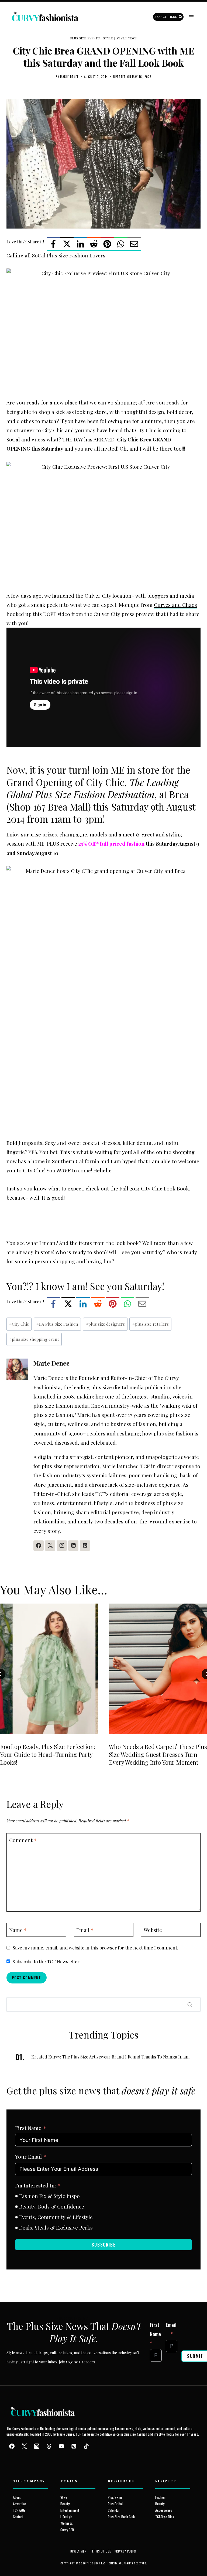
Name (18, 1930)
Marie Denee (69, 77)
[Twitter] (24, 2446)
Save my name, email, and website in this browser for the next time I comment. (95, 1948)
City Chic (19, 1324)
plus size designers (105, 1324)
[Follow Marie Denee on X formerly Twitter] (50, 1546)
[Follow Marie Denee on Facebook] (39, 1546)
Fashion (160, 2497)
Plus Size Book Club (121, 2517)
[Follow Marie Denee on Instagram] (62, 1546)
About (17, 2497)
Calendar (114, 2510)
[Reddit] (94, 244)
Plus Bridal (115, 2504)
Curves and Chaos (175, 605)
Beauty (65, 2504)
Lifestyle (66, 2517)
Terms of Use (101, 2551)
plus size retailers (151, 1324)
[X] (67, 244)
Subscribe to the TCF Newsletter (46, 1961)
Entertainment (70, 2510)
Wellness (67, 2523)
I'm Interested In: (35, 2185)
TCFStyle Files (165, 2517)
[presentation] (49, 1669)
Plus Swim (115, 2497)
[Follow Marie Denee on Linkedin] (73, 1546)
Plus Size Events (85, 38)
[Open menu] (191, 17)
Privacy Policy (126, 2551)
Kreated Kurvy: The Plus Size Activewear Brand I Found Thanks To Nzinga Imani (110, 2057)
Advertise (19, 2504)
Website (153, 1930)
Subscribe (103, 2245)
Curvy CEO (67, 2530)
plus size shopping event (34, 1339)
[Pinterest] (107, 244)
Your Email (28, 2156)
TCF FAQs (19, 2510)
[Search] (190, 2005)
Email (85, 1930)
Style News (127, 38)
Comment (23, 1840)
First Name (28, 2128)
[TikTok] (86, 2446)
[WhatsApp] (121, 244)
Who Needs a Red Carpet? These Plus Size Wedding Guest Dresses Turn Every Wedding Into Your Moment (158, 1754)
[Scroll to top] (14, 2559)
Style (108, 38)
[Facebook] (53, 244)
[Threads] (49, 2446)
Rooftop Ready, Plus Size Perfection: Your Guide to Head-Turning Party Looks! (48, 1754)
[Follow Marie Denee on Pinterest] (85, 1546)
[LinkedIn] (80, 244)
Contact (18, 2517)
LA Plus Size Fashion (57, 1324)
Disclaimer (79, 2551)
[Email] (134, 244)
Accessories (164, 2510)
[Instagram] (37, 2446)
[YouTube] (61, 2446)
